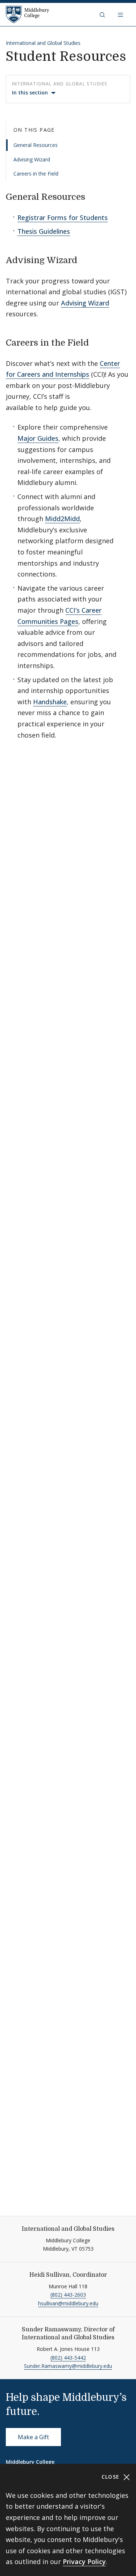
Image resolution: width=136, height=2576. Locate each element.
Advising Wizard (32, 159)
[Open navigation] (121, 14)
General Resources (36, 145)
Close (112, 2477)
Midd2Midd (62, 519)
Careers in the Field (36, 174)
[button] (103, 14)
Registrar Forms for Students (63, 218)
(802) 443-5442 (68, 2358)
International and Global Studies (43, 43)
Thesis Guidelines (44, 231)
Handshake (50, 702)
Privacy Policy (84, 2562)
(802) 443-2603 (68, 2295)
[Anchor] (94, 196)
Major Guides (38, 438)
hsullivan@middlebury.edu (68, 2303)
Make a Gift (33, 2437)
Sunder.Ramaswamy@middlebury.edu (68, 2366)
